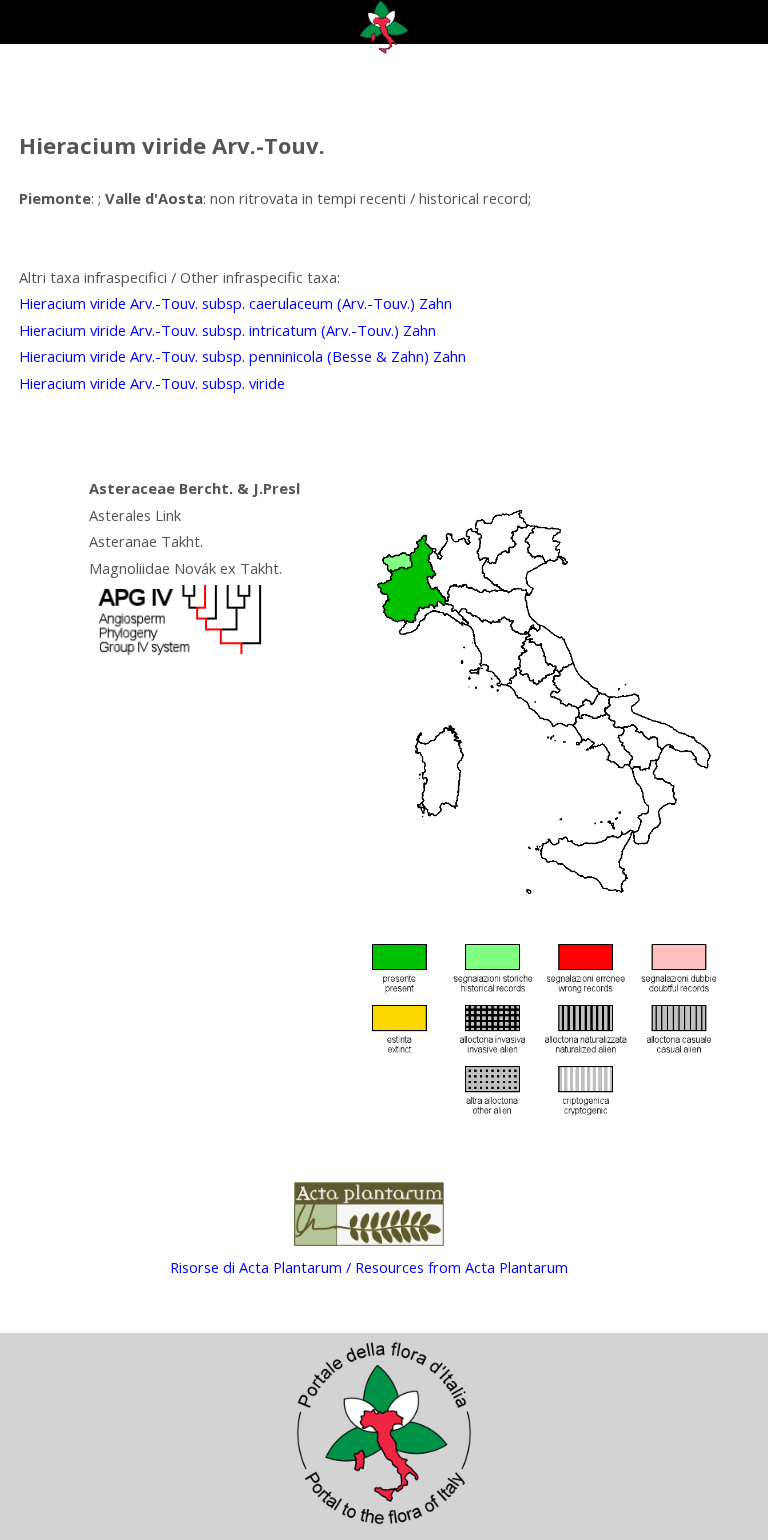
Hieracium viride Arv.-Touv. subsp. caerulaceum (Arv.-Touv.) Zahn (235, 303)
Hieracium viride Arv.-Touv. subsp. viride (152, 383)
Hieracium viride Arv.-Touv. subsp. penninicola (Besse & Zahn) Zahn (242, 356)
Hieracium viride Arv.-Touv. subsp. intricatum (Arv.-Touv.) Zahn (227, 330)
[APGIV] (178, 655)
